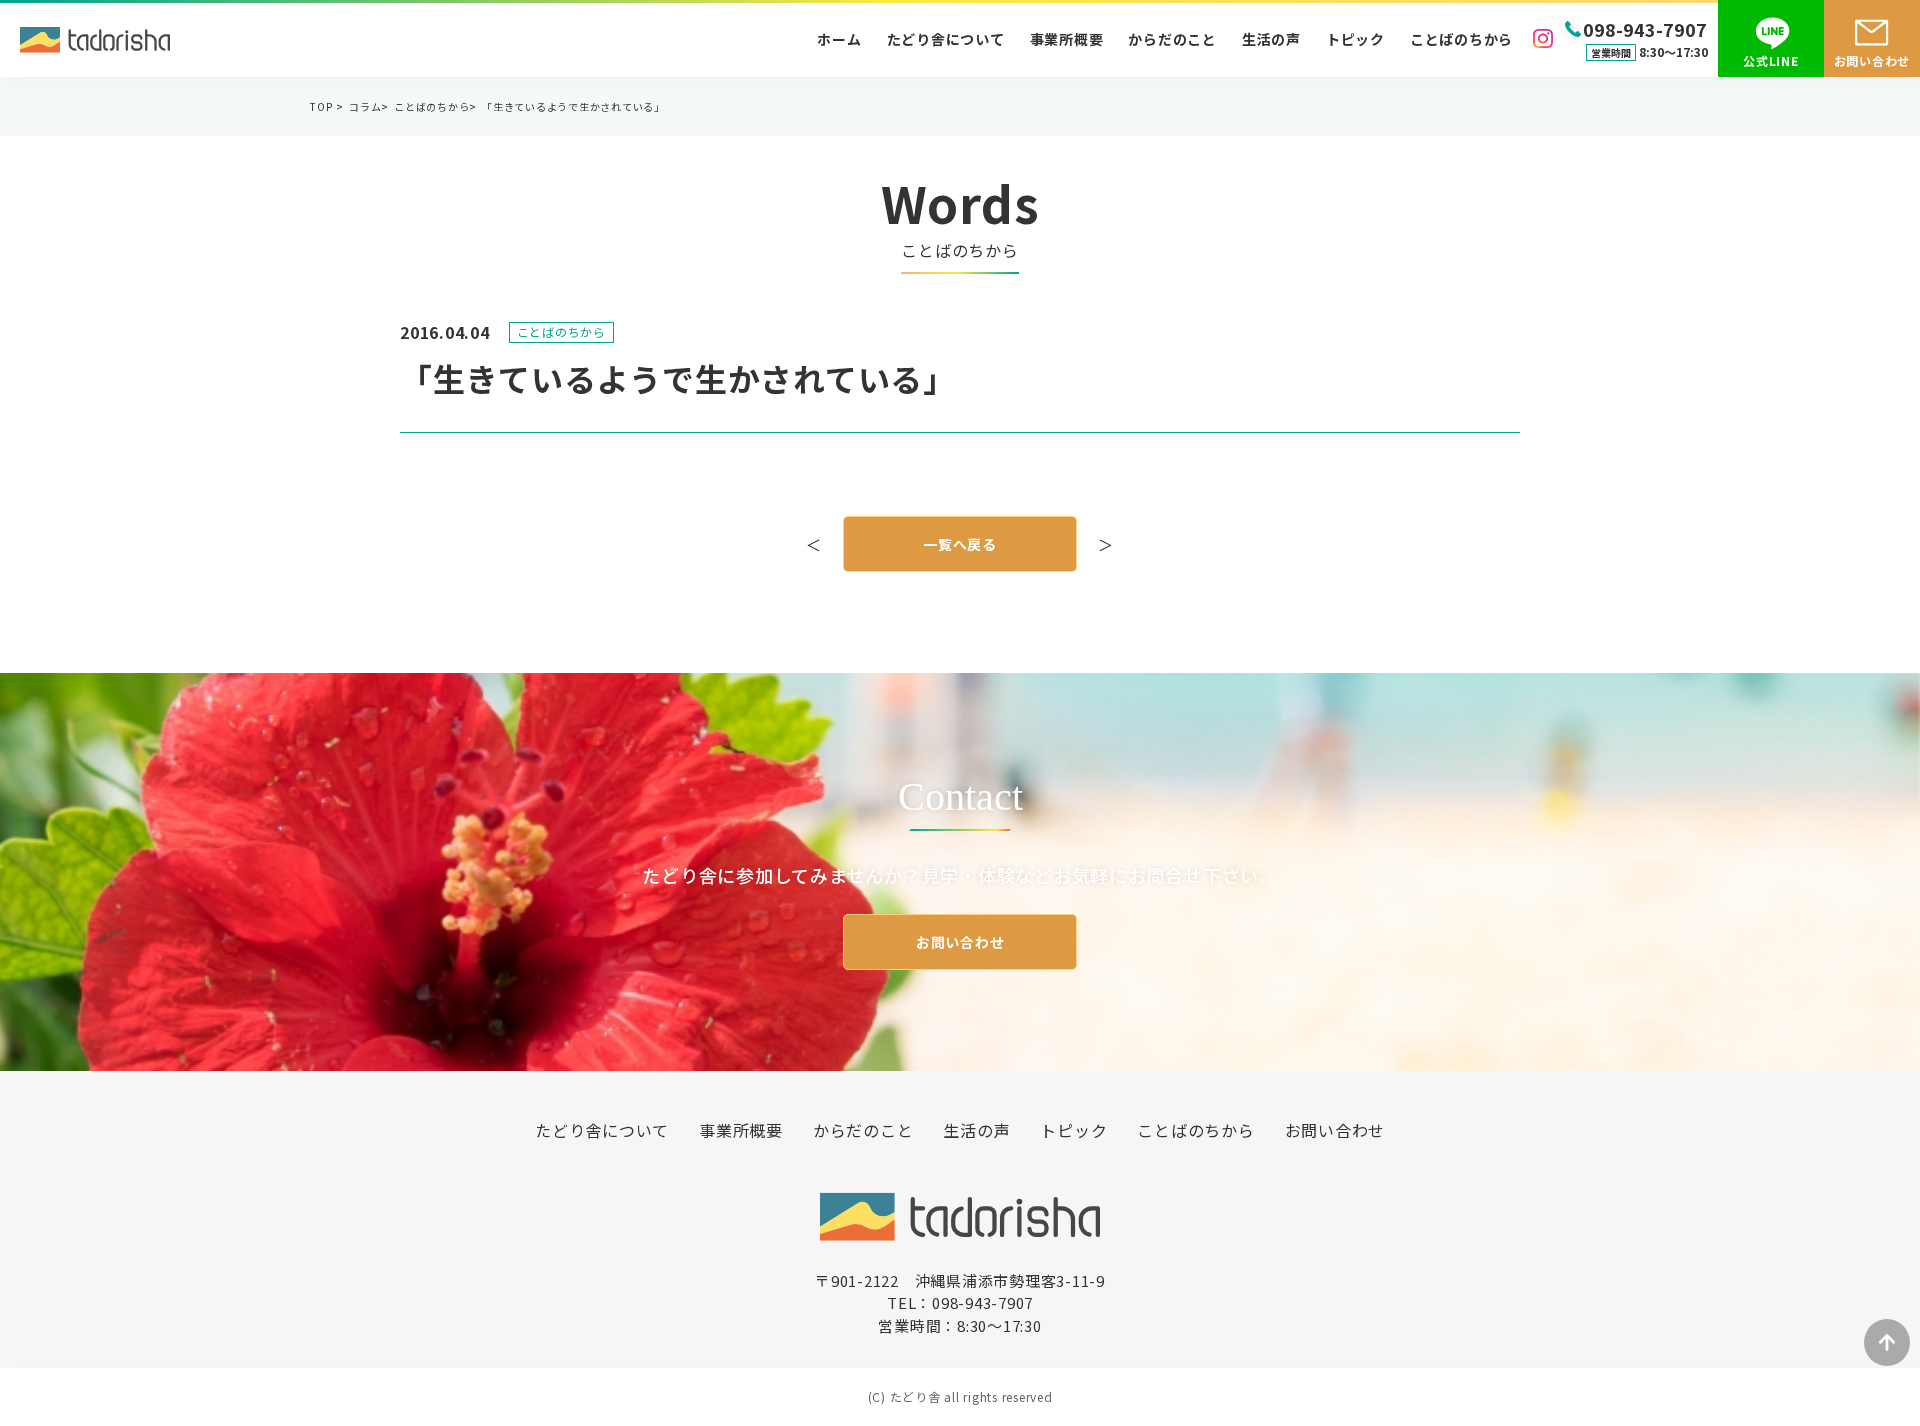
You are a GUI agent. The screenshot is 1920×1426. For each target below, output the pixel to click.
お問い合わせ (960, 942)
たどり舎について (946, 39)
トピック (1355, 39)
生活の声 (1271, 39)
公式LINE (1771, 60)
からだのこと (1172, 39)
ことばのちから (1461, 39)
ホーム (839, 39)
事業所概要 (1067, 39)
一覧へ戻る (960, 544)
